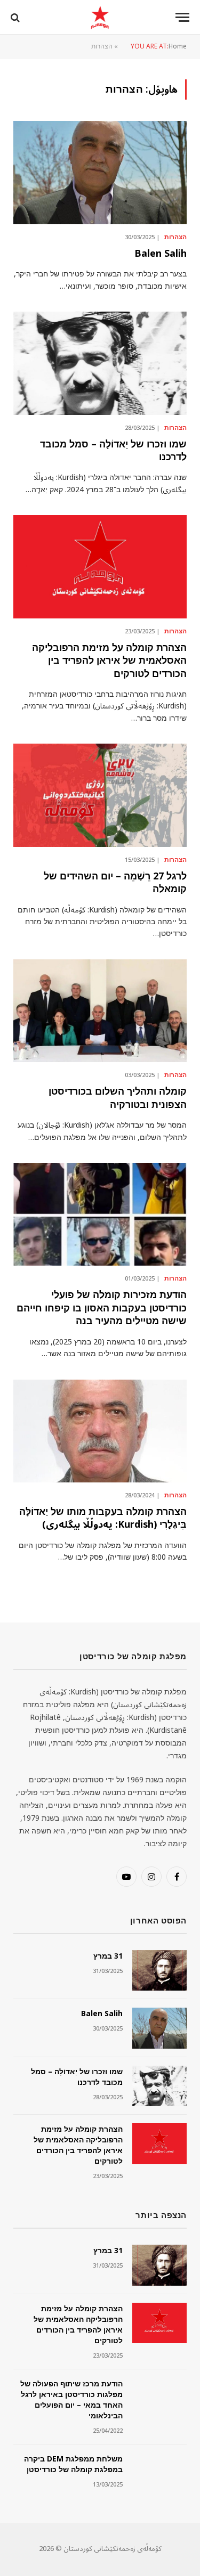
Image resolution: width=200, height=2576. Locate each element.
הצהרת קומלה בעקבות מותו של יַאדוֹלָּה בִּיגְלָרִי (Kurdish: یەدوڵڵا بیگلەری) (103, 1518)
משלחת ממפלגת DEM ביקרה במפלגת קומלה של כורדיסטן (73, 2464)
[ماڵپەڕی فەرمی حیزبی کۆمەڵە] (100, 17)
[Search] (16, 17)
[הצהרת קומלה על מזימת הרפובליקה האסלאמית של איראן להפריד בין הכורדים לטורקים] (100, 566)
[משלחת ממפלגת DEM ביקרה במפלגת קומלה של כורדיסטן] (159, 2473)
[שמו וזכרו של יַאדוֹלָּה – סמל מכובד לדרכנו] (100, 363)
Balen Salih (161, 254)
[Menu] (182, 17)
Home (178, 47)
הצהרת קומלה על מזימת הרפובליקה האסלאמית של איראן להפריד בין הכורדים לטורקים (109, 661)
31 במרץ (108, 1956)
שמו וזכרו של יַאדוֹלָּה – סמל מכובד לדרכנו (113, 451)
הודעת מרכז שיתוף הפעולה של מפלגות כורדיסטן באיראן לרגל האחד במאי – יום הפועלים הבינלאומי (71, 2400)
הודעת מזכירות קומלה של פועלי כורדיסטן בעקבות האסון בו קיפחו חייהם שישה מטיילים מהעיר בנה (102, 1308)
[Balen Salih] (100, 172)
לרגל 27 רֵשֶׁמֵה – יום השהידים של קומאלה (115, 883)
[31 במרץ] (159, 1971)
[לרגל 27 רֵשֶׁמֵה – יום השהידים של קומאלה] (100, 795)
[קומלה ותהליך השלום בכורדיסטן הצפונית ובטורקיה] (100, 1011)
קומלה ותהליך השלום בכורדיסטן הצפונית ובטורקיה (118, 1098)
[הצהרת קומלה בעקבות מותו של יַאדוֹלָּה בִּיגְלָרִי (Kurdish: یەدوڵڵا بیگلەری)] (100, 1431)
